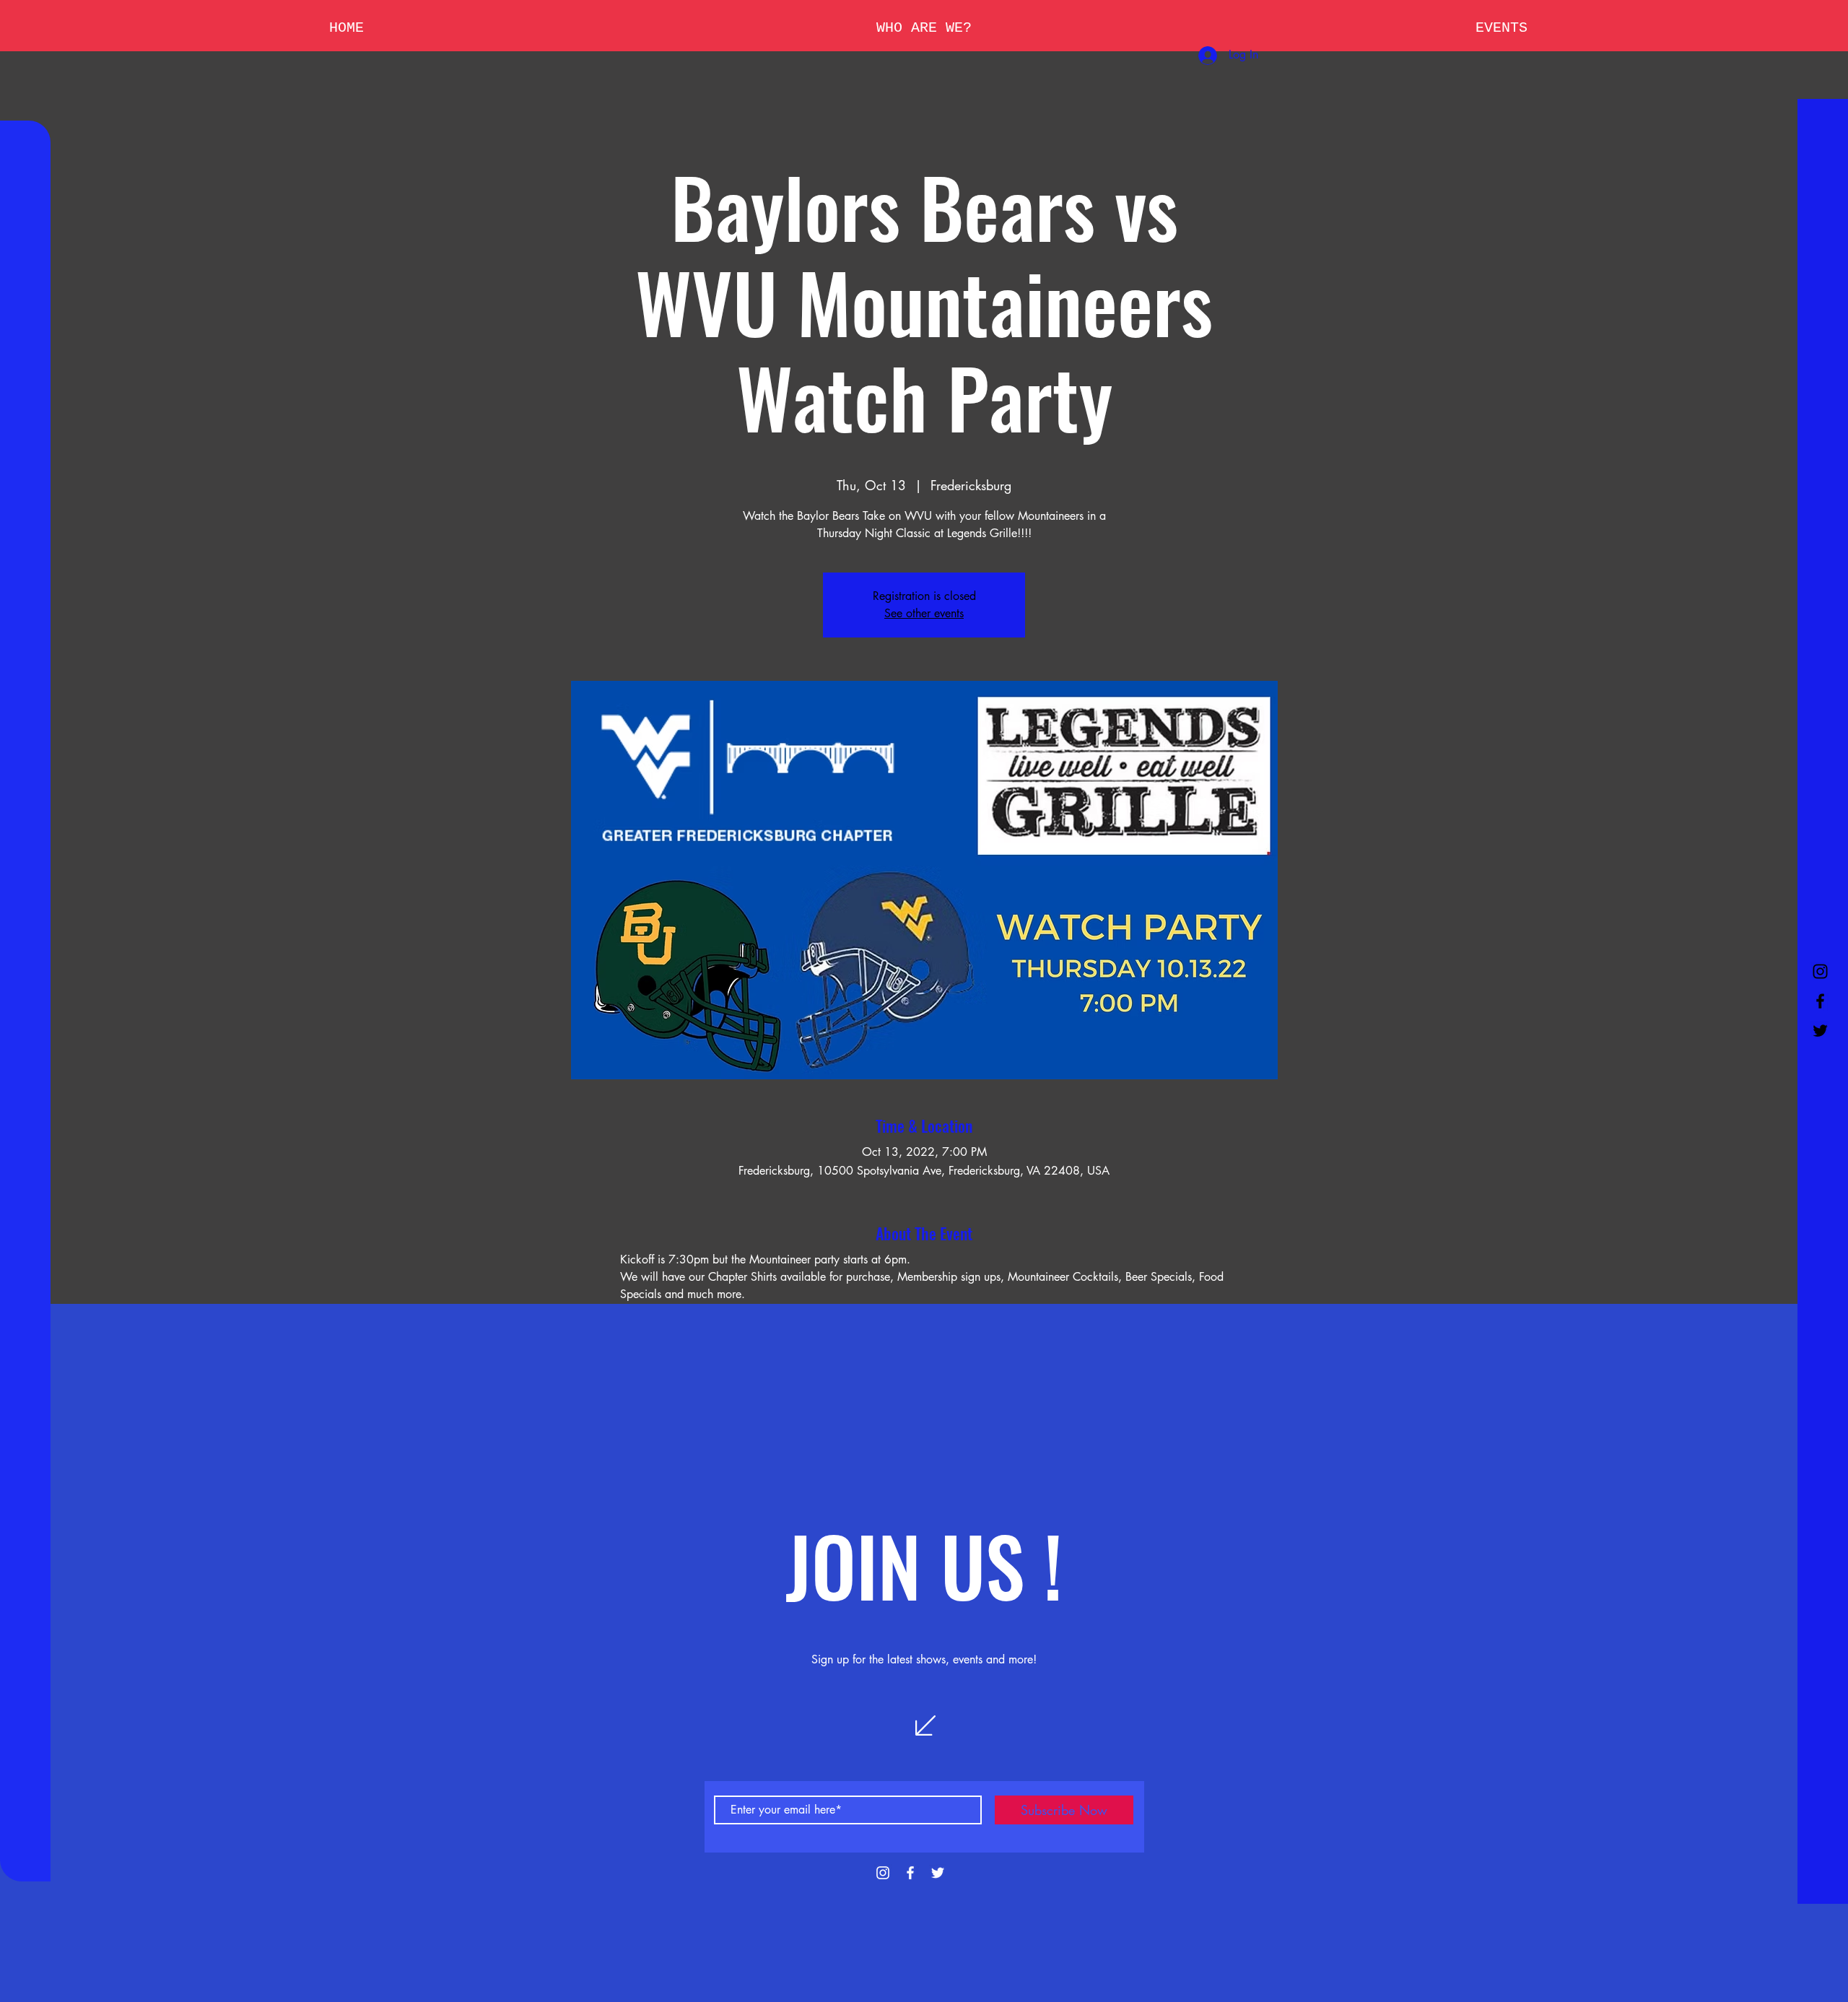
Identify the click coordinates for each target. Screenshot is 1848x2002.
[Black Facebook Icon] (1820, 1001)
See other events (924, 613)
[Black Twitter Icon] (1820, 1031)
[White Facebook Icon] (910, 1873)
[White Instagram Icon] (883, 1873)
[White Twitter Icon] (938, 1873)
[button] (924, 28)
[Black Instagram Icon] (1820, 971)
